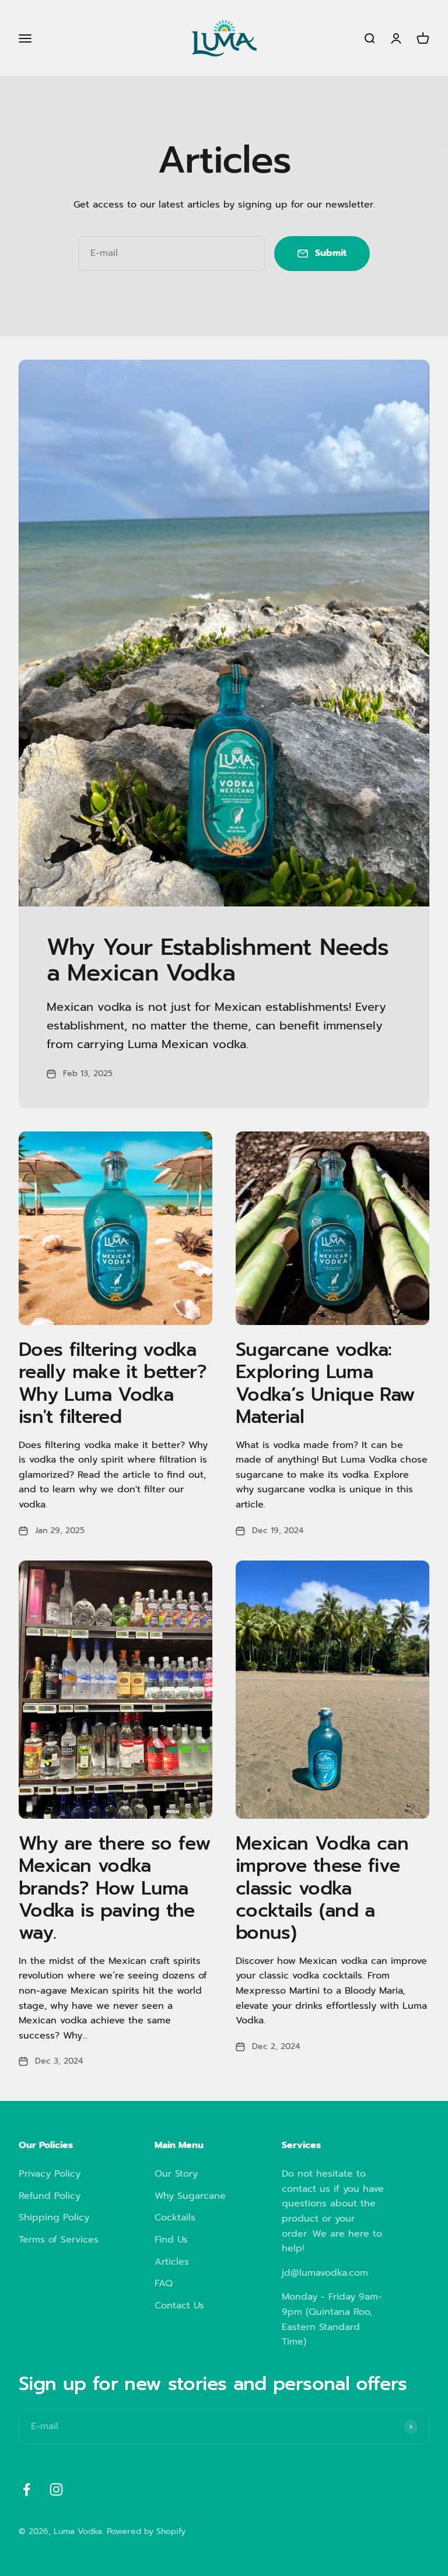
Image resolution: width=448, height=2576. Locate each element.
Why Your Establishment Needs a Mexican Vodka (218, 960)
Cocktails (175, 2217)
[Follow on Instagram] (56, 2489)
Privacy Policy (50, 2174)
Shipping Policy (54, 2217)
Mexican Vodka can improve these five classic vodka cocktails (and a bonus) (322, 1888)
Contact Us (179, 2306)
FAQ (164, 2283)
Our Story (176, 2174)
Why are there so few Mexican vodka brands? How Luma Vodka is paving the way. (115, 1888)
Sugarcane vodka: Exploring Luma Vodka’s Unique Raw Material (325, 1383)
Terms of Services (59, 2240)
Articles (172, 2262)
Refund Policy (50, 2196)
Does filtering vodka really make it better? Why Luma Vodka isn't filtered (113, 1383)
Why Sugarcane (190, 2196)
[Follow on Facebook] (27, 2489)
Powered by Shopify (146, 2531)
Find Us (171, 2240)
